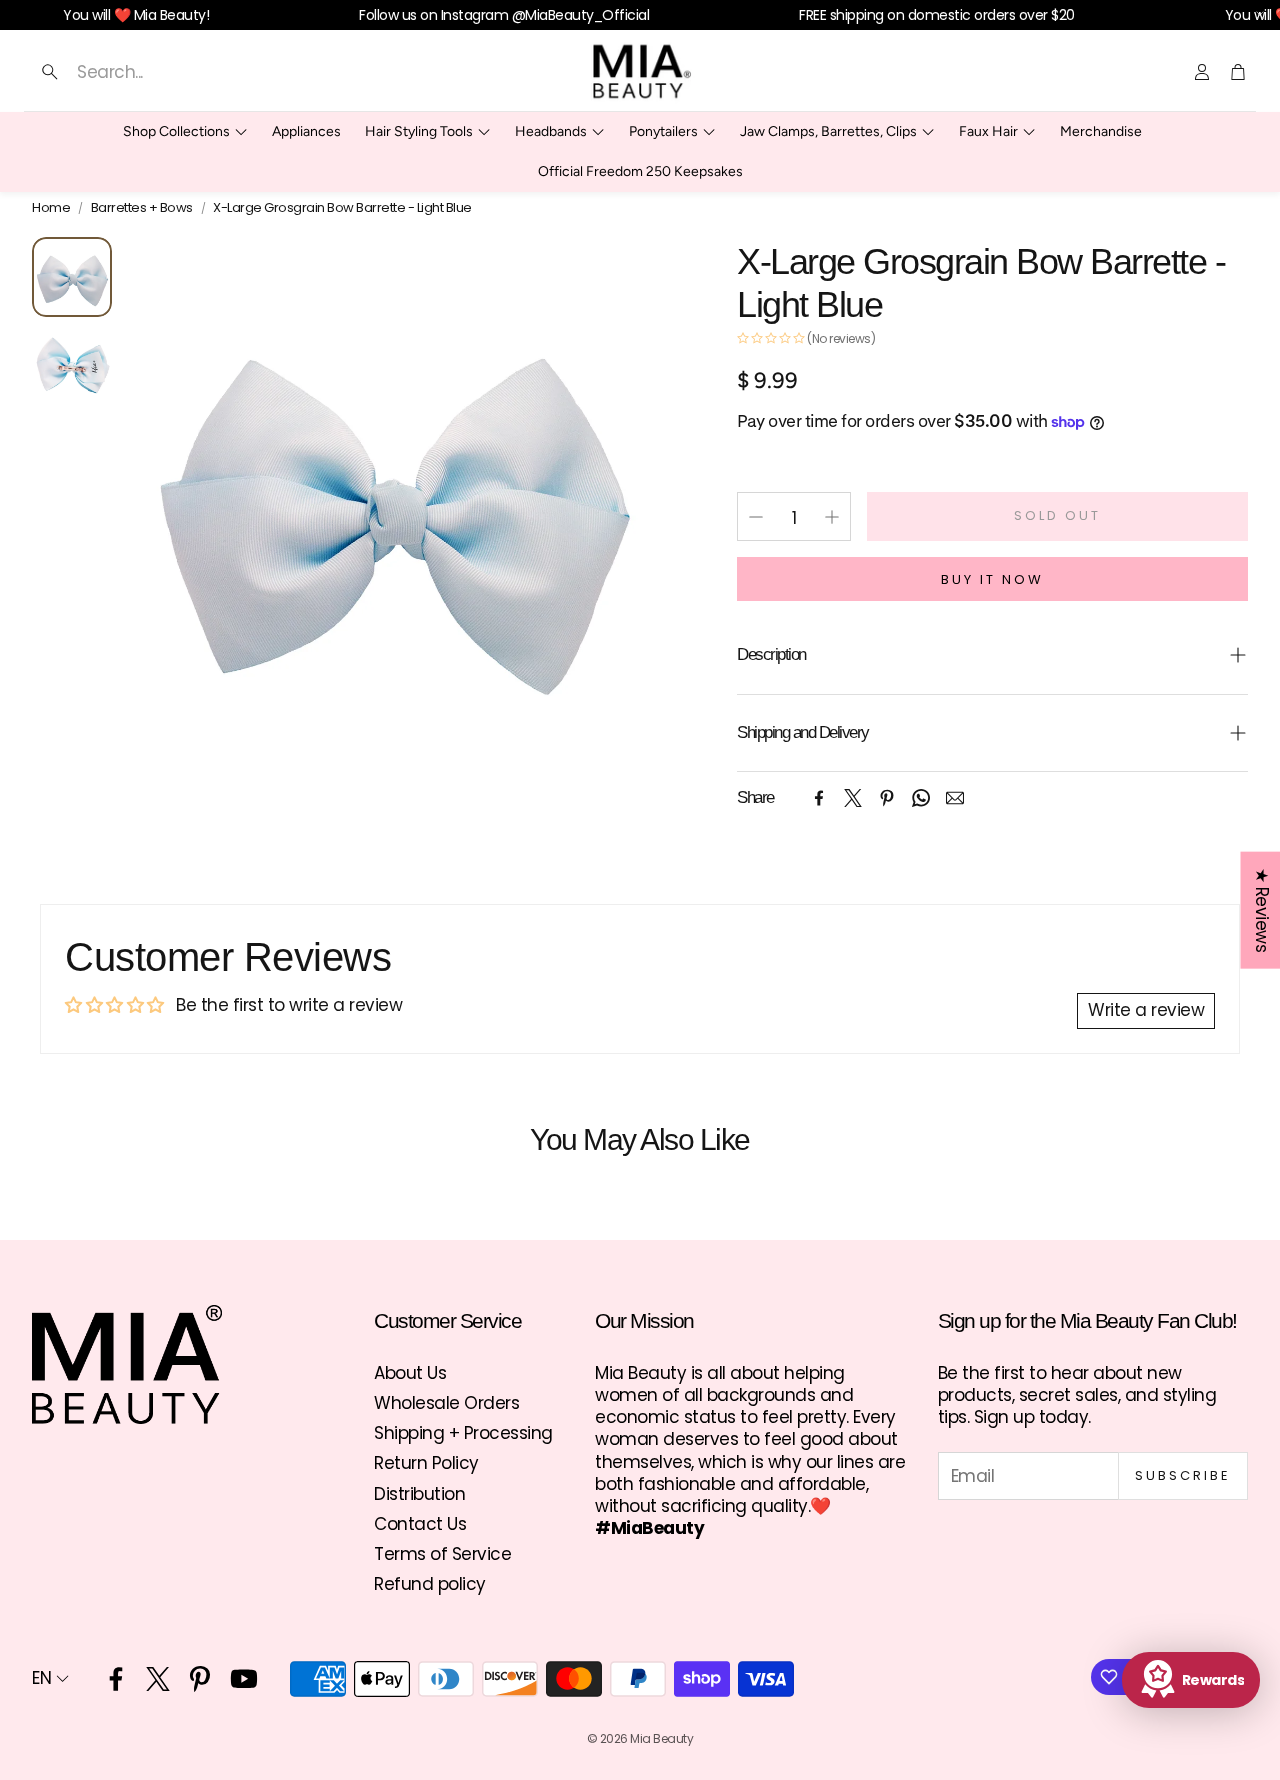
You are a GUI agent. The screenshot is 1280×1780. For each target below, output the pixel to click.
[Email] (955, 798)
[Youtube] (244, 1679)
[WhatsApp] (921, 798)
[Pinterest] (887, 798)
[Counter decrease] (756, 517)
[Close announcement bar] (1260, 15)
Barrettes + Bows (142, 208)
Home (51, 208)
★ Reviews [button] (1261, 910)
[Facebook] (819, 798)
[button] (227, 72)
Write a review (1146, 1010)
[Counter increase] (832, 517)
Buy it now (992, 579)
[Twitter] (853, 798)
